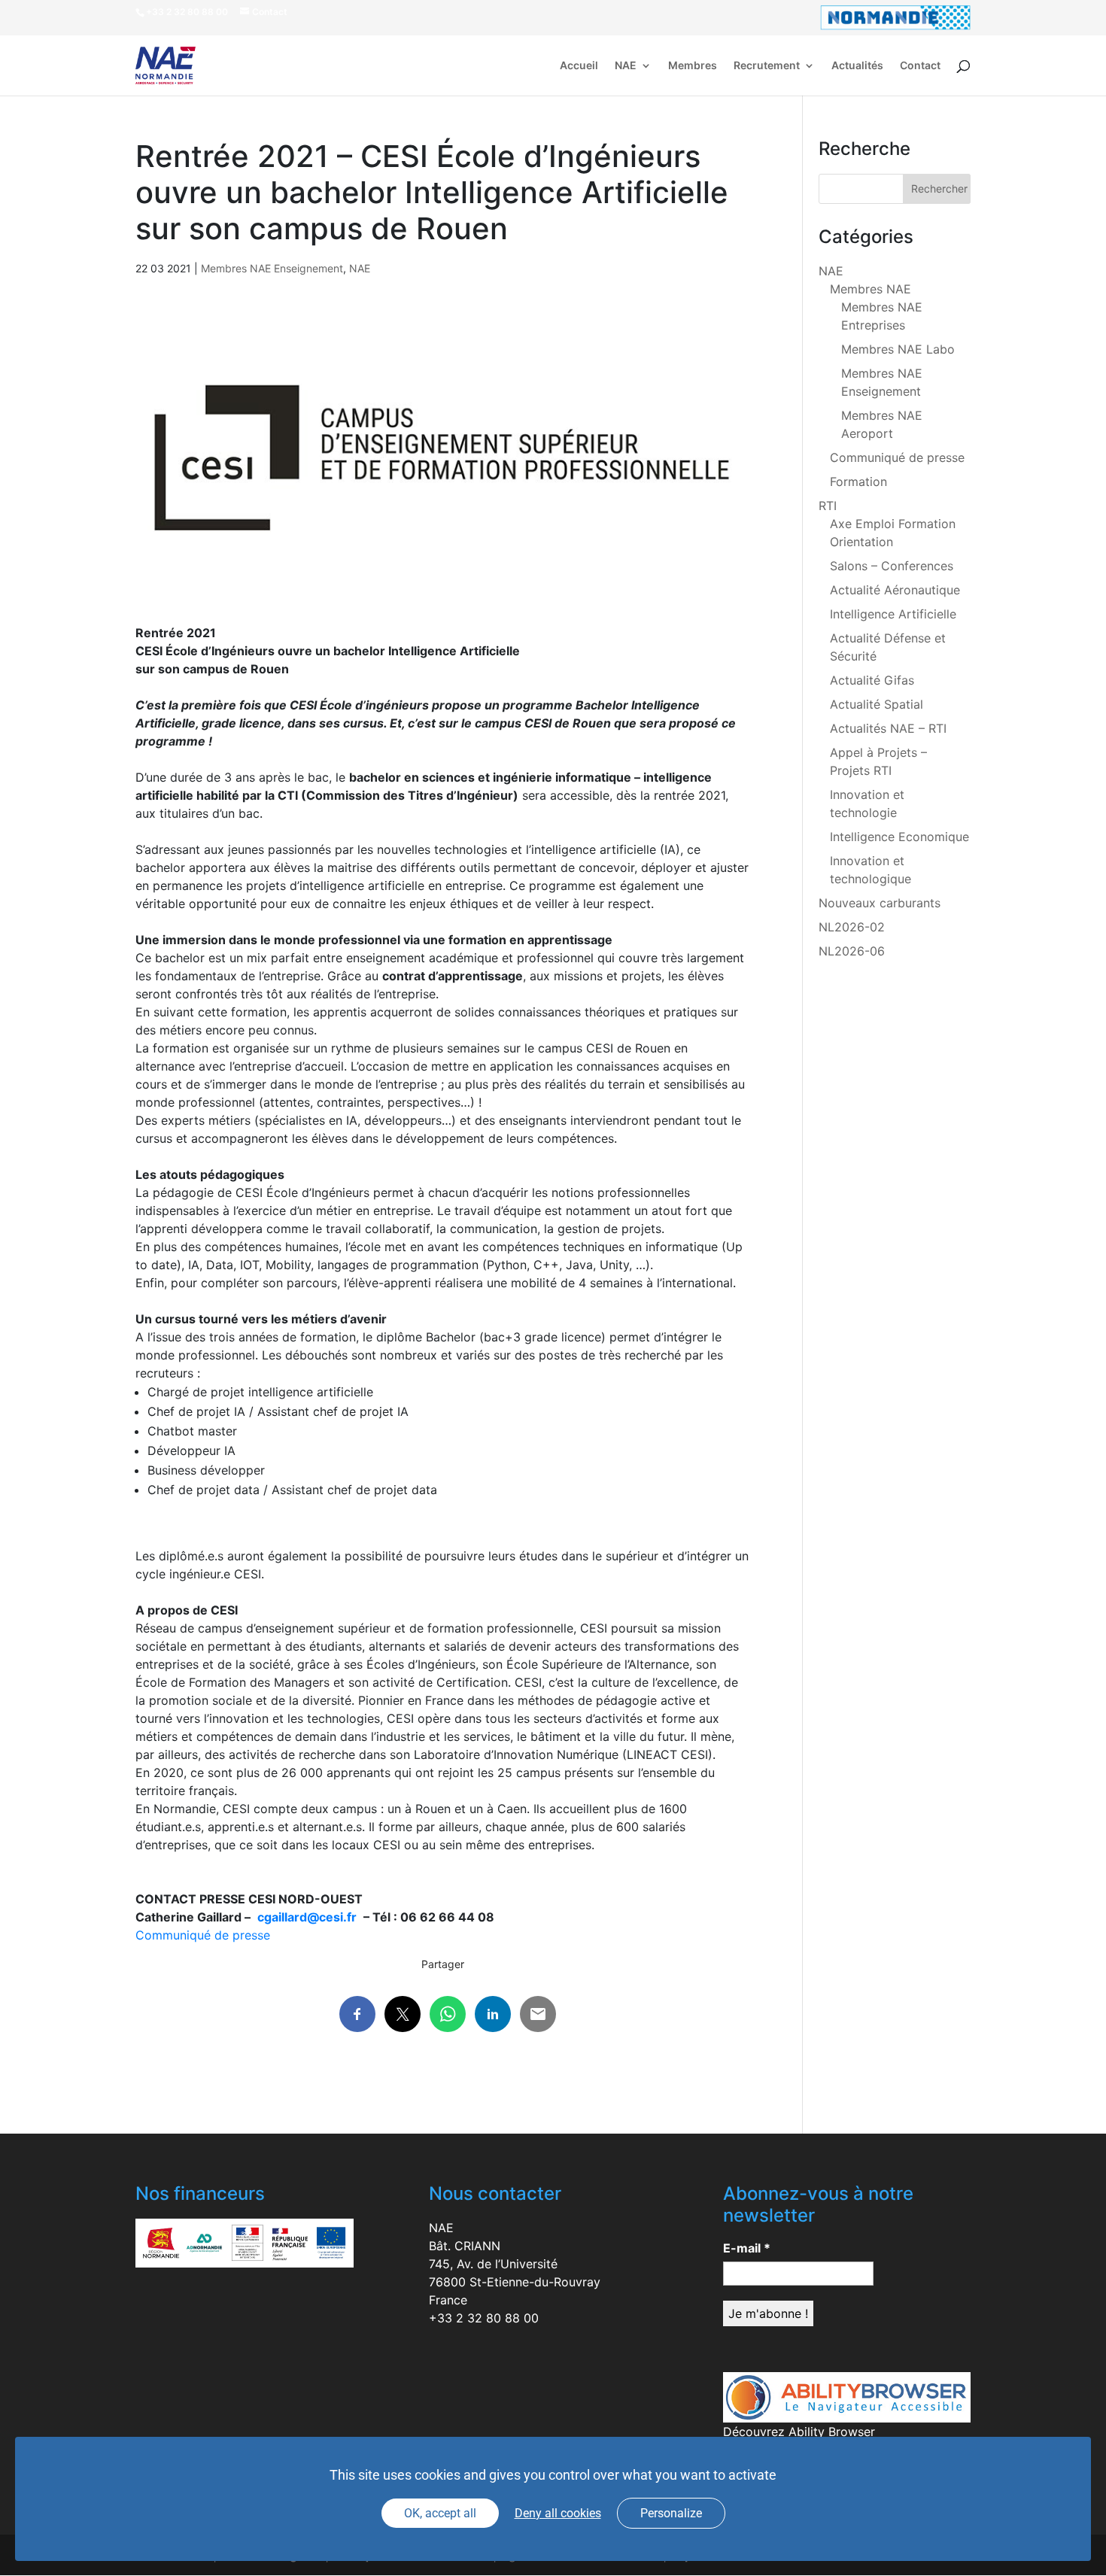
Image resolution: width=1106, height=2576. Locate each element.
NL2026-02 (852, 927)
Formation (858, 481)
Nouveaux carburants (880, 903)
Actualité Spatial (877, 704)
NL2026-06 (852, 951)
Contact (920, 66)
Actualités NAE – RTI (888, 728)
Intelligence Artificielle (893, 614)
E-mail (747, 2248)
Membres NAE (871, 289)
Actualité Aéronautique (895, 590)
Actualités (857, 66)
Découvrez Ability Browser (799, 2432)
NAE (626, 66)
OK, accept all (440, 2513)
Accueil (579, 66)
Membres (693, 66)
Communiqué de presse (203, 1935)
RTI (828, 506)
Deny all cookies (558, 2513)
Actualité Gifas (872, 680)
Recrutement (767, 66)
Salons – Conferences (892, 566)
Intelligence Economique (899, 837)
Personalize (671, 2513)
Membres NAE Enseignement (272, 268)
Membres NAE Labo (898, 349)
